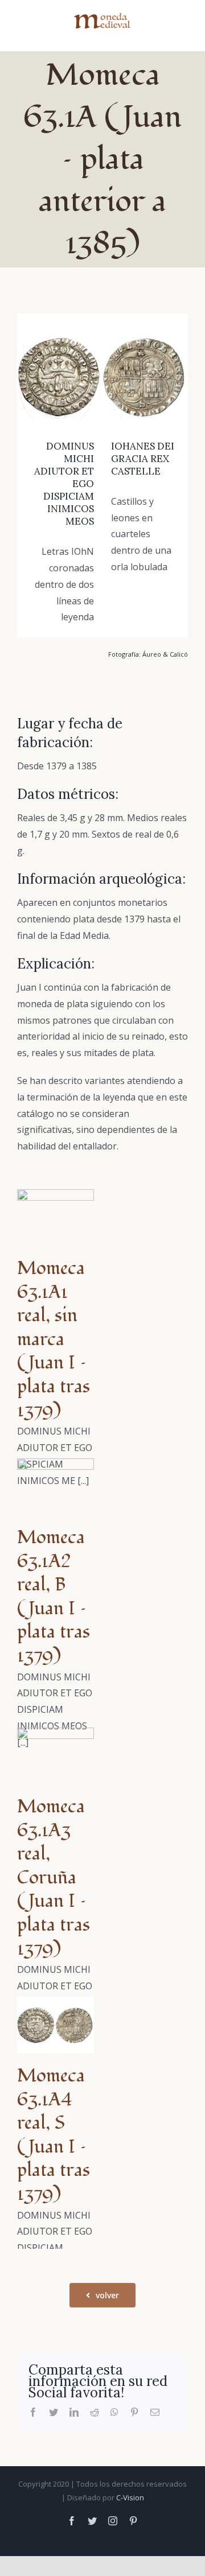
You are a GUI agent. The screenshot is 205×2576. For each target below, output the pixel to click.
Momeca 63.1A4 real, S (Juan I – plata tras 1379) (54, 2135)
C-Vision (130, 2497)
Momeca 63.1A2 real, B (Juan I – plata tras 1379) (54, 1597)
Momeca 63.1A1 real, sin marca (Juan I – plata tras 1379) (54, 1339)
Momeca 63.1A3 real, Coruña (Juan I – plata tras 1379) (54, 1878)
